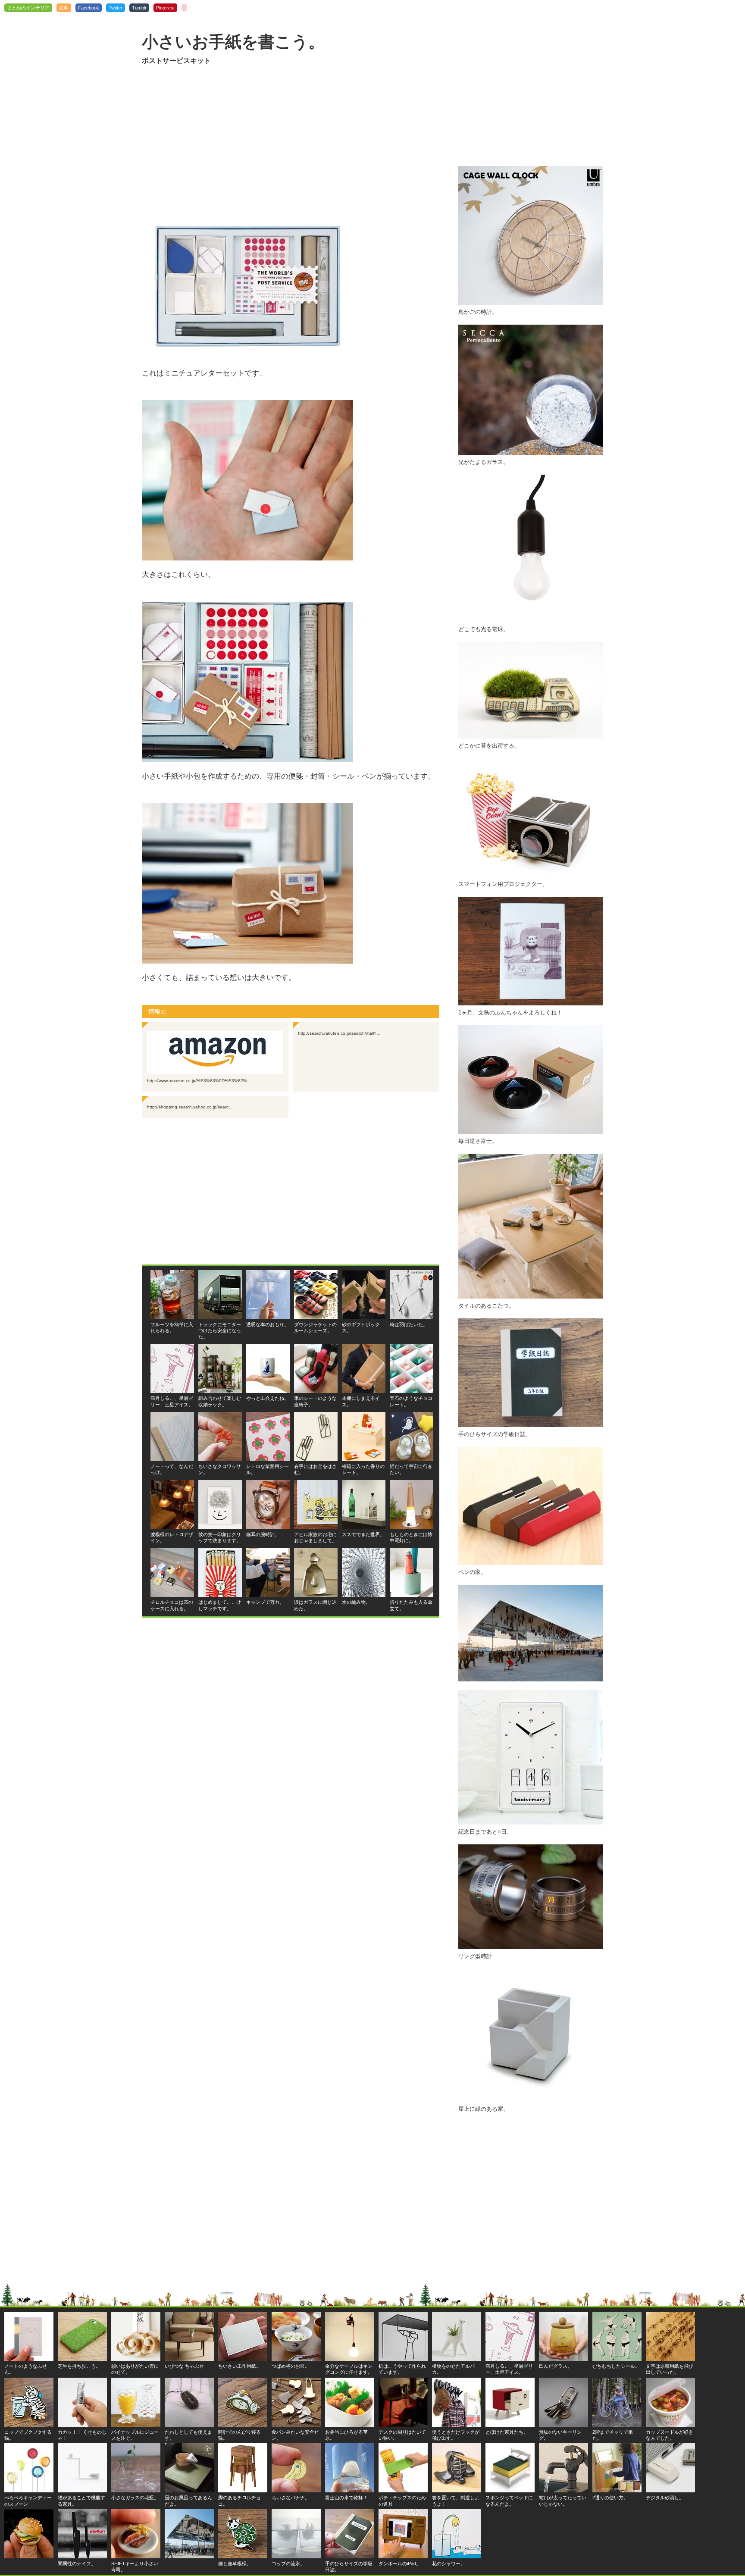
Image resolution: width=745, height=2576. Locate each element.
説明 (64, 8)
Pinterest (165, 8)
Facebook (89, 8)
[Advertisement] (291, 139)
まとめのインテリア (28, 8)
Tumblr (139, 8)
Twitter (116, 8)
